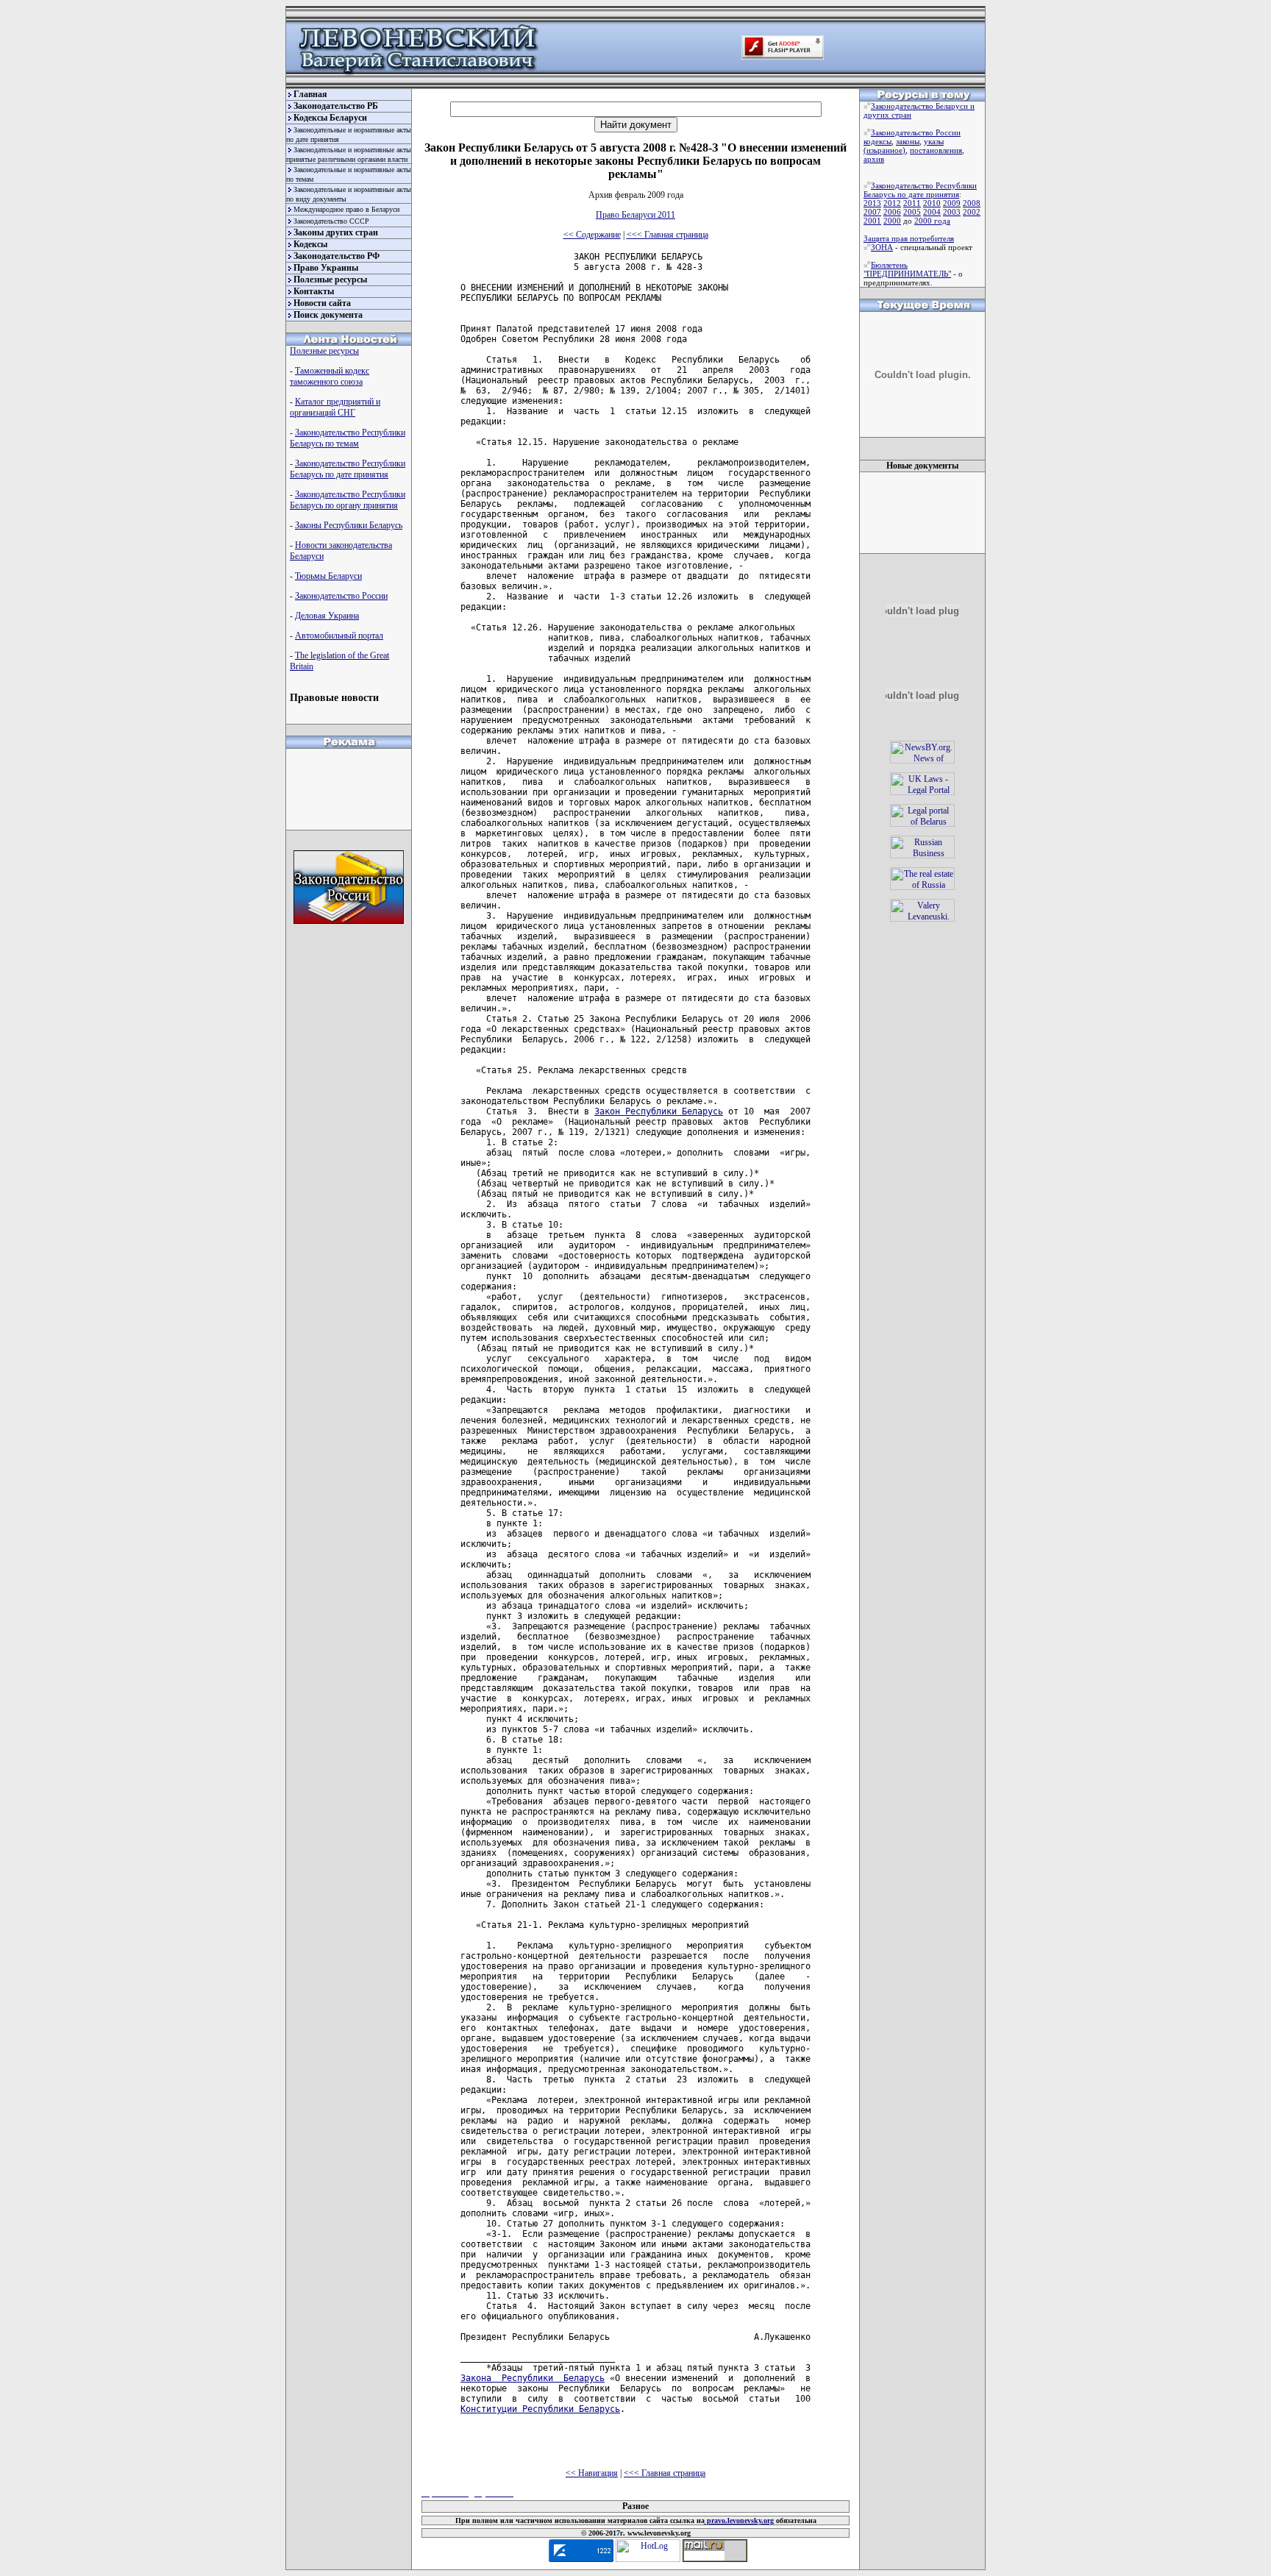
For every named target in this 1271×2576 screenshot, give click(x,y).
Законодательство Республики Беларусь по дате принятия (348, 469)
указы (934, 141)
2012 (892, 203)
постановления (936, 150)
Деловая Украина (327, 616)
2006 (892, 212)
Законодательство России (341, 596)
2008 (972, 203)
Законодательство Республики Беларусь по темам (348, 438)
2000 (892, 221)
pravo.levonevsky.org (739, 2520)
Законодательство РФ (337, 256)
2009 (952, 203)
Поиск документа (328, 315)
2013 (872, 203)
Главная (310, 94)
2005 (912, 212)
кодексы (877, 141)
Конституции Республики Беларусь (540, 2409)
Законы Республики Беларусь (349, 525)
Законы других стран (336, 232)
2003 (952, 212)
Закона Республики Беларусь (533, 2378)
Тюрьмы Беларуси (328, 576)
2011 (912, 203)
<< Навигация (592, 2473)
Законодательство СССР (331, 221)
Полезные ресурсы (330, 280)
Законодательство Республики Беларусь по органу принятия (348, 500)
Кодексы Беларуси (330, 118)
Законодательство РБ (336, 106)
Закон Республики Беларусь (659, 1111)
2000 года (932, 221)
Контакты (314, 291)
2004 (932, 212)
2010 (932, 203)
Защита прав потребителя (909, 238)
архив (874, 159)
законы (908, 141)
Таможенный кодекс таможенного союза (330, 376)
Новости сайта (322, 303)
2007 (872, 212)
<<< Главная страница (667, 235)
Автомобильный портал (339, 636)
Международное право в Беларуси (346, 209)
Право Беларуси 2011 (635, 215)
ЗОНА (882, 247)
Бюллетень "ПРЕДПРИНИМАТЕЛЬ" (907, 269)
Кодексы (310, 244)
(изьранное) (884, 150)
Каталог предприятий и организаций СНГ (335, 407)
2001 (872, 221)
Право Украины (326, 268)
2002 (972, 212)
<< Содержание (592, 235)
